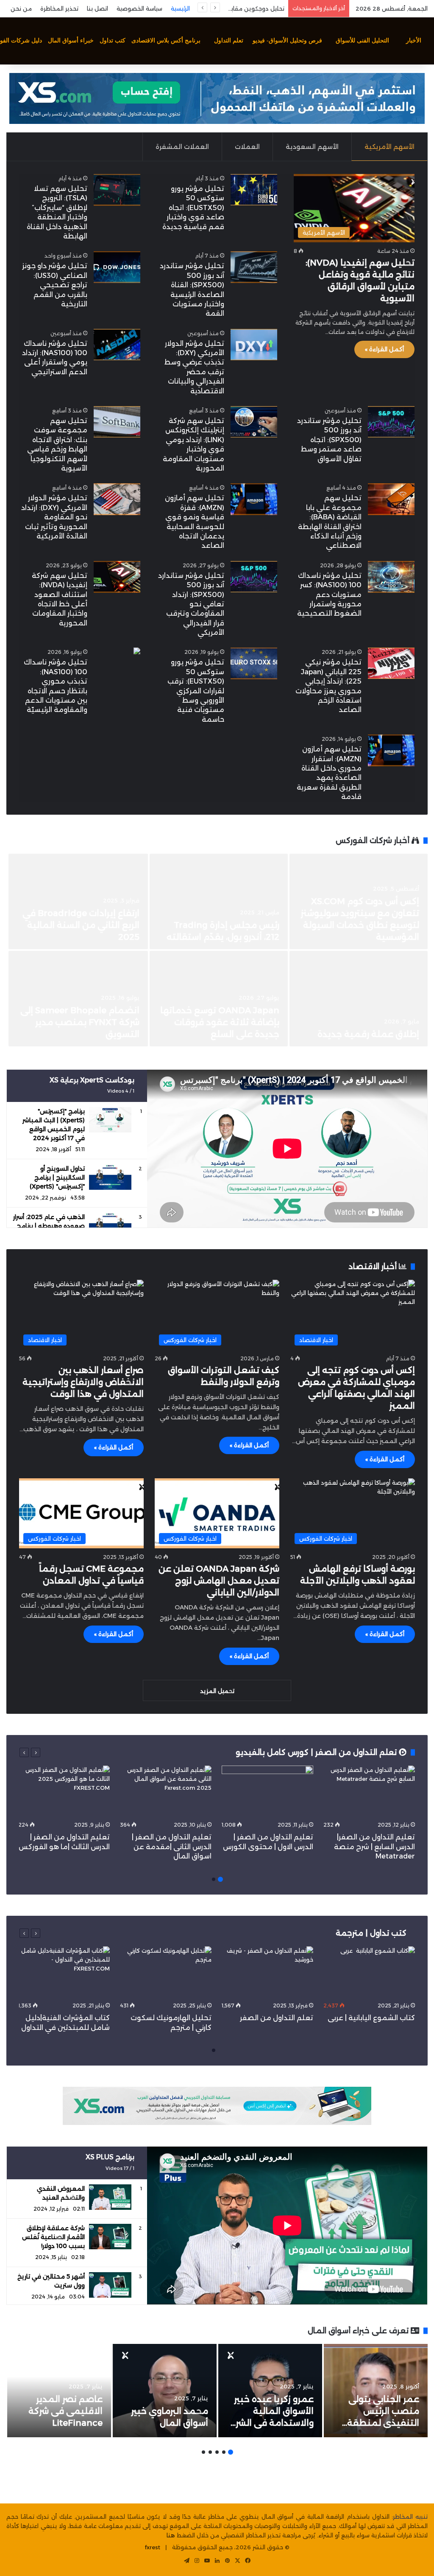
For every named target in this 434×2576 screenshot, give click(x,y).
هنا (171, 2535)
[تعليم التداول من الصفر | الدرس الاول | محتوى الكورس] (267, 1791)
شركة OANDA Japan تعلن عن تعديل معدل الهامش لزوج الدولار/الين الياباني (219, 1581)
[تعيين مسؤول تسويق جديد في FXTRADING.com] (78, 999)
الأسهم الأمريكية (389, 147)
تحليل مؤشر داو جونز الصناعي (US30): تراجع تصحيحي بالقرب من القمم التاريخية (55, 285)
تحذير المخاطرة (59, 8)
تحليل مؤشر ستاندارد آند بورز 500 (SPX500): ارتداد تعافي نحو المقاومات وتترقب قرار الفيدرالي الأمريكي (191, 604)
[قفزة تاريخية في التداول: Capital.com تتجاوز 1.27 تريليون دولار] (219, 999)
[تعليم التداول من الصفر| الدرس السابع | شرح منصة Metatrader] (369, 1791)
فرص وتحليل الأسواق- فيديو (287, 41)
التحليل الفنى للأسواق (362, 41)
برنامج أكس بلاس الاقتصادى (166, 41)
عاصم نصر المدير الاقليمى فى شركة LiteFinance (65, 2411)
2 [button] (214, 1879)
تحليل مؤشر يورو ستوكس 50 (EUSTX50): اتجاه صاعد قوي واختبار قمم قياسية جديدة (193, 208)
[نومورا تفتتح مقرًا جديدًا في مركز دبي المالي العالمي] (219, 901)
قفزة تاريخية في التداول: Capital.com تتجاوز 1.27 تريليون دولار (231, 1022)
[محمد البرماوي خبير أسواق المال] (165, 2391)
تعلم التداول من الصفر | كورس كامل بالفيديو (317, 1752)
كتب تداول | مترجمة (371, 1933)
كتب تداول (113, 41)
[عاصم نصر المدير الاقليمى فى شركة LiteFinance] (59, 2391)
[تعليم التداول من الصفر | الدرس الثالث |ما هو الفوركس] (64, 1791)
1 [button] (220, 1879)
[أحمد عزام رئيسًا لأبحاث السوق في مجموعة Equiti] (359, 999)
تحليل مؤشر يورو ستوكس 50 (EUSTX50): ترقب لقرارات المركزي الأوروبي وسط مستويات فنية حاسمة (196, 691)
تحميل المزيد (217, 1691)
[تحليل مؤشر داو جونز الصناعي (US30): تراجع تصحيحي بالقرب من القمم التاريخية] (117, 267)
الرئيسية (180, 8)
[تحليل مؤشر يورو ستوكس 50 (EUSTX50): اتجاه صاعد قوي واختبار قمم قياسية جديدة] (254, 190)
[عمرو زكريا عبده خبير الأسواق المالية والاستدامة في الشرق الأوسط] (270, 2391)
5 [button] (203, 2452)
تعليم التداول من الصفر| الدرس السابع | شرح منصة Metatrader (374, 1847)
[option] (217, 951)
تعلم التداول (229, 41)
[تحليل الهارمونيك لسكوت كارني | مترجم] (166, 1972)
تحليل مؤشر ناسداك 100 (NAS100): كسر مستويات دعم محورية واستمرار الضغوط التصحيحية (329, 595)
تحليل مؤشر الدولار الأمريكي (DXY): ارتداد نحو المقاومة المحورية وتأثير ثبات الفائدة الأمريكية (54, 517)
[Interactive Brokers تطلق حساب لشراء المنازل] (359, 901)
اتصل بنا (97, 8)
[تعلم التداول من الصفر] (267, 1972)
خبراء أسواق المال (71, 41)
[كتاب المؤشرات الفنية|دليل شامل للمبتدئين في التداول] (64, 1972)
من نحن (21, 8)
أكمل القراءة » (384, 349)
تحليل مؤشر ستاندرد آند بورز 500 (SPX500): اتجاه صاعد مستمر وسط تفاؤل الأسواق (329, 440)
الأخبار (414, 41)
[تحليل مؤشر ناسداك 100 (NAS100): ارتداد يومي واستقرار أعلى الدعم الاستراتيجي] (117, 345)
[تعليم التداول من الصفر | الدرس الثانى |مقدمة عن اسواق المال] (166, 1791)
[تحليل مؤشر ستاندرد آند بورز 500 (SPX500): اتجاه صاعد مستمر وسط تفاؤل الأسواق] (391, 422)
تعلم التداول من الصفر (277, 2018)
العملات (247, 147)
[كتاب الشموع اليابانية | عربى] (369, 1972)
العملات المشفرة (182, 147)
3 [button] (217, 2452)
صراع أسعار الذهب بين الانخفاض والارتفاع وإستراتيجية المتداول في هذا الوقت (83, 1382)
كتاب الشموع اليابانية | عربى (370, 2018)
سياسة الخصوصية (139, 8)
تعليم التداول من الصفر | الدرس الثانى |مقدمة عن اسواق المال (172, 1847)
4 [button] (210, 2452)
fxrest (153, 2547)
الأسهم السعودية (312, 147)
